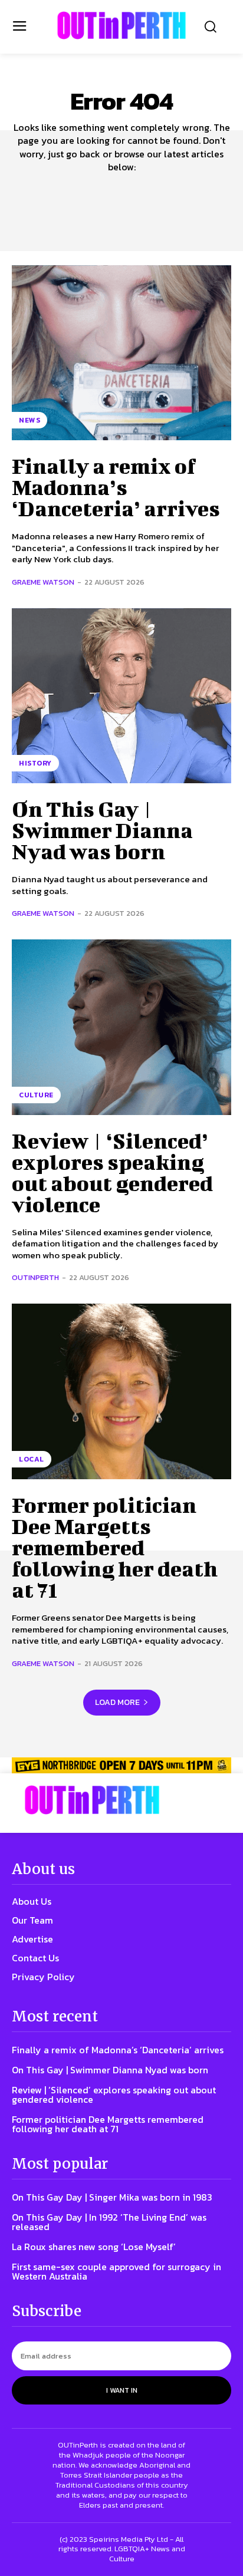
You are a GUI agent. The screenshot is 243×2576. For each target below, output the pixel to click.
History (35, 763)
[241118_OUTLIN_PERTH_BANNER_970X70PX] (121, 1765)
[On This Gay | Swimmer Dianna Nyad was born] (121, 696)
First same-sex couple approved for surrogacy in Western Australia (116, 2271)
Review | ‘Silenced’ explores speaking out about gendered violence (112, 1172)
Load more (117, 1702)
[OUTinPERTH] (121, 25)
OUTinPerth (35, 1277)
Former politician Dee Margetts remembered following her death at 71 (115, 1547)
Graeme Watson (43, 582)
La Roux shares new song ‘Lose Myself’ (94, 2247)
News (29, 420)
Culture (36, 1095)
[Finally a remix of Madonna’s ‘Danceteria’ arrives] (121, 353)
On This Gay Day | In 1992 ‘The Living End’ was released (109, 2222)
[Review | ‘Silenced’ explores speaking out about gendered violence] (121, 1027)
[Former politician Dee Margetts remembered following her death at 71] (121, 1391)
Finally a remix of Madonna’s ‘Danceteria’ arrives (116, 487)
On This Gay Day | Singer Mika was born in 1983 (112, 2197)
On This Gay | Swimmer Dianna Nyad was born (102, 830)
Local (32, 1459)
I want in (122, 2390)
